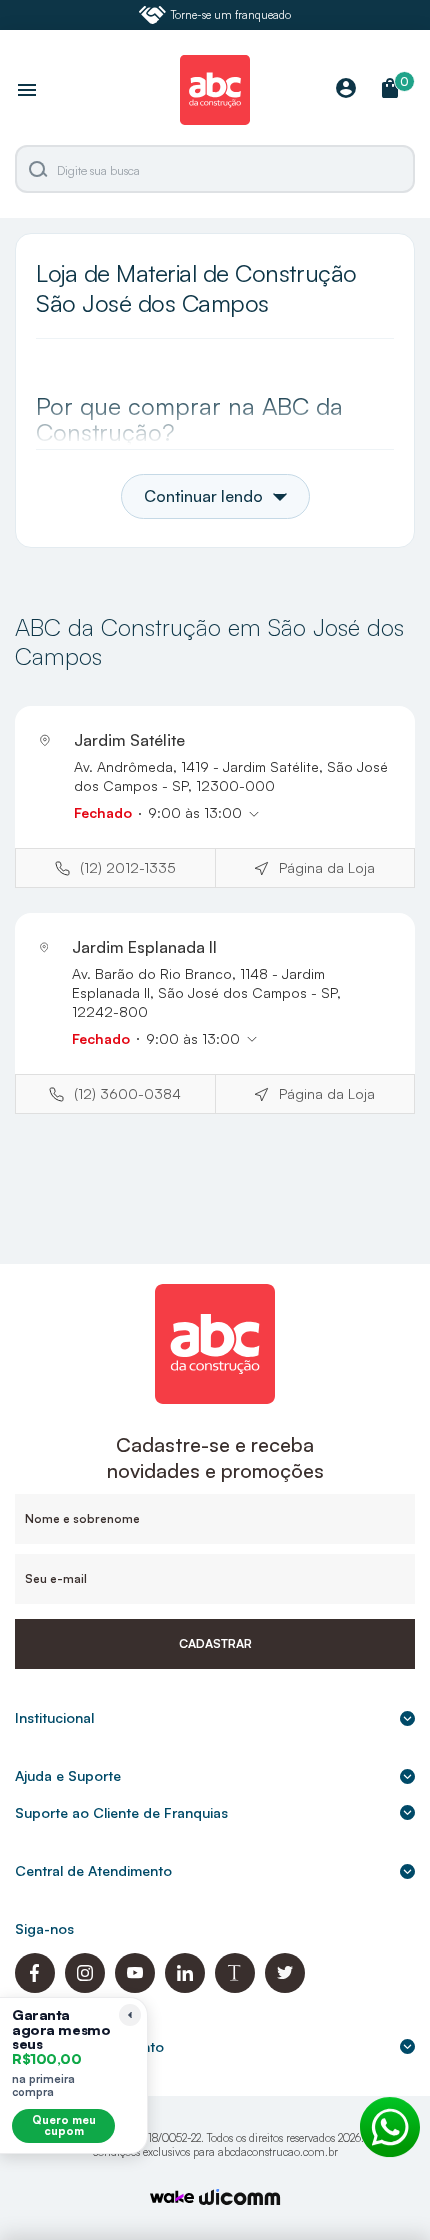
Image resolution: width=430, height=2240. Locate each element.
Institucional (54, 1717)
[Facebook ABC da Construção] (35, 1987)
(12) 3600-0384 (127, 1093)
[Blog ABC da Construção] (235, 1987)
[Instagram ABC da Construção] (85, 1987)
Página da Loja (327, 867)
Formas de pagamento (89, 2046)
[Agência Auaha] (240, 2199)
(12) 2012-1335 (128, 867)
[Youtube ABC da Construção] (135, 1987)
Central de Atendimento (93, 1870)
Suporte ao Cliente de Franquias (121, 1812)
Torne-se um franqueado (231, 15)
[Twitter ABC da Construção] (285, 1987)
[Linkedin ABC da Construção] (185, 1987)
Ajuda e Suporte (68, 1775)
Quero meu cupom (64, 2125)
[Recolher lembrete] (130, 2015)
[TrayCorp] (172, 2198)
